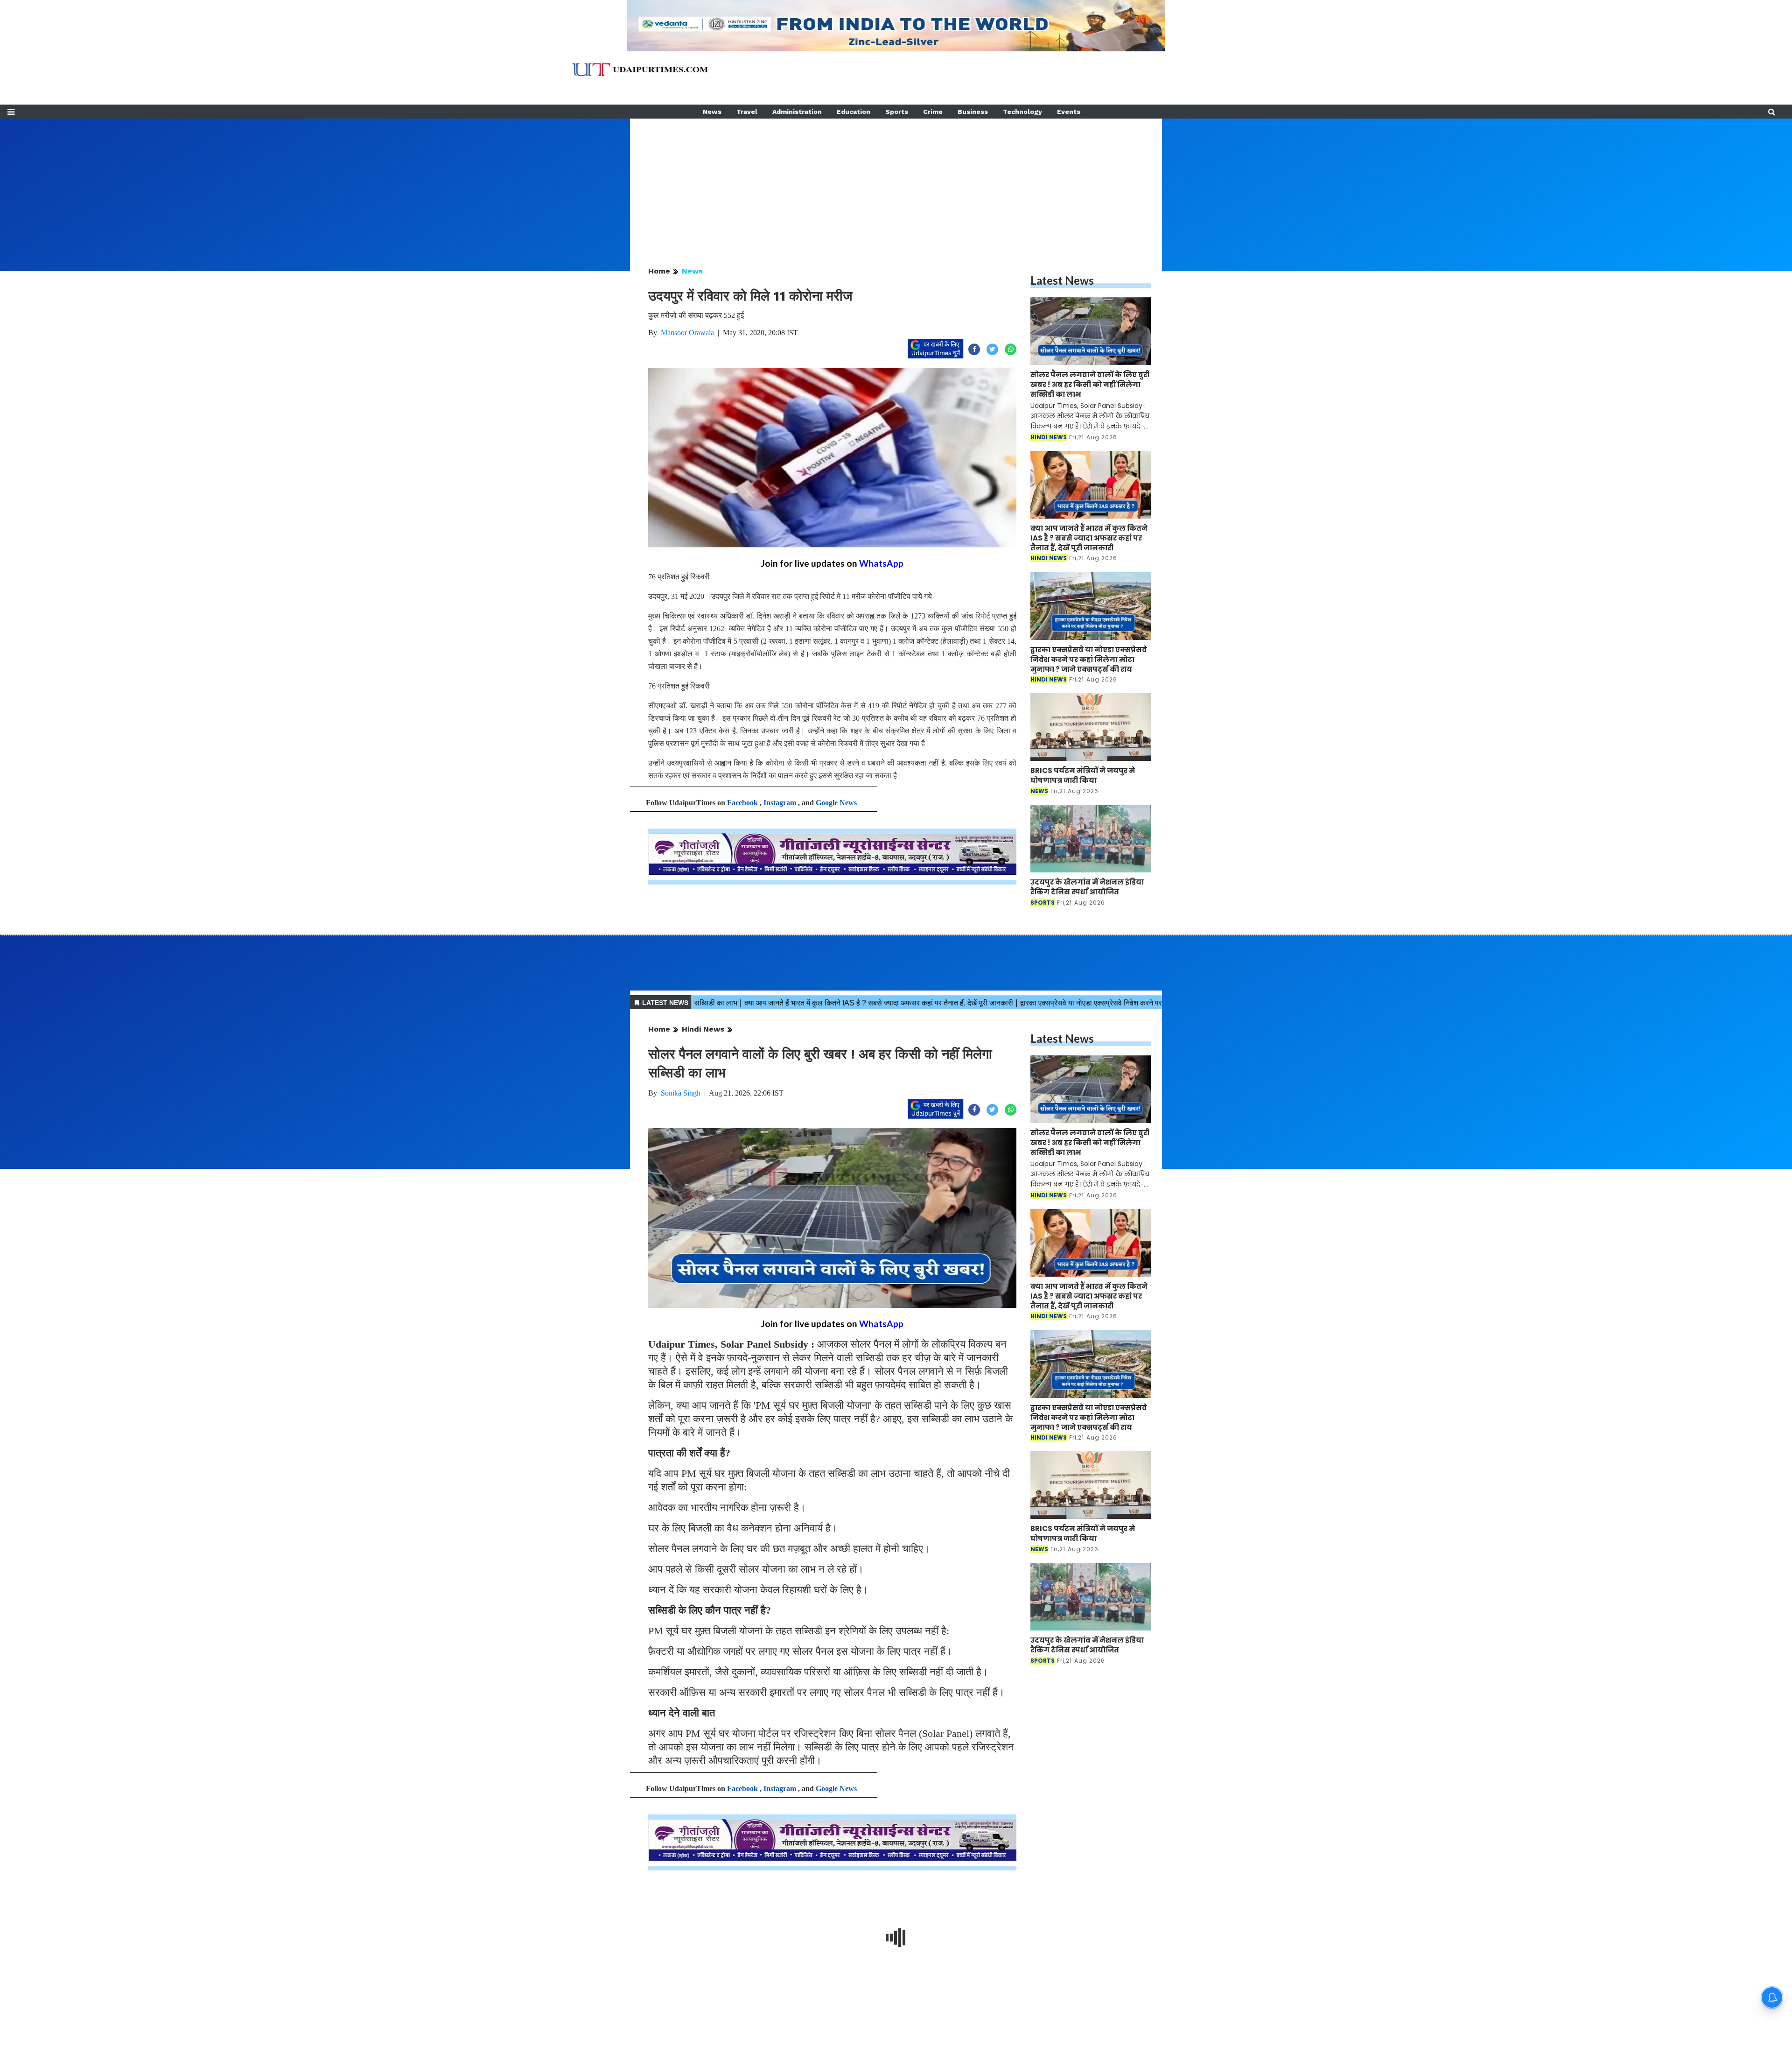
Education (854, 112)
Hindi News (703, 1029)
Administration (797, 112)
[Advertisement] (896, 184)
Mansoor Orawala (687, 333)
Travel (747, 112)
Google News (836, 803)
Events (1069, 112)
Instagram (780, 803)
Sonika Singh (681, 1093)
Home (659, 271)
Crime (933, 112)
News (712, 112)
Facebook (742, 803)
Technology (1022, 112)
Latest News (1062, 280)
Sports (897, 112)
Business (973, 112)
